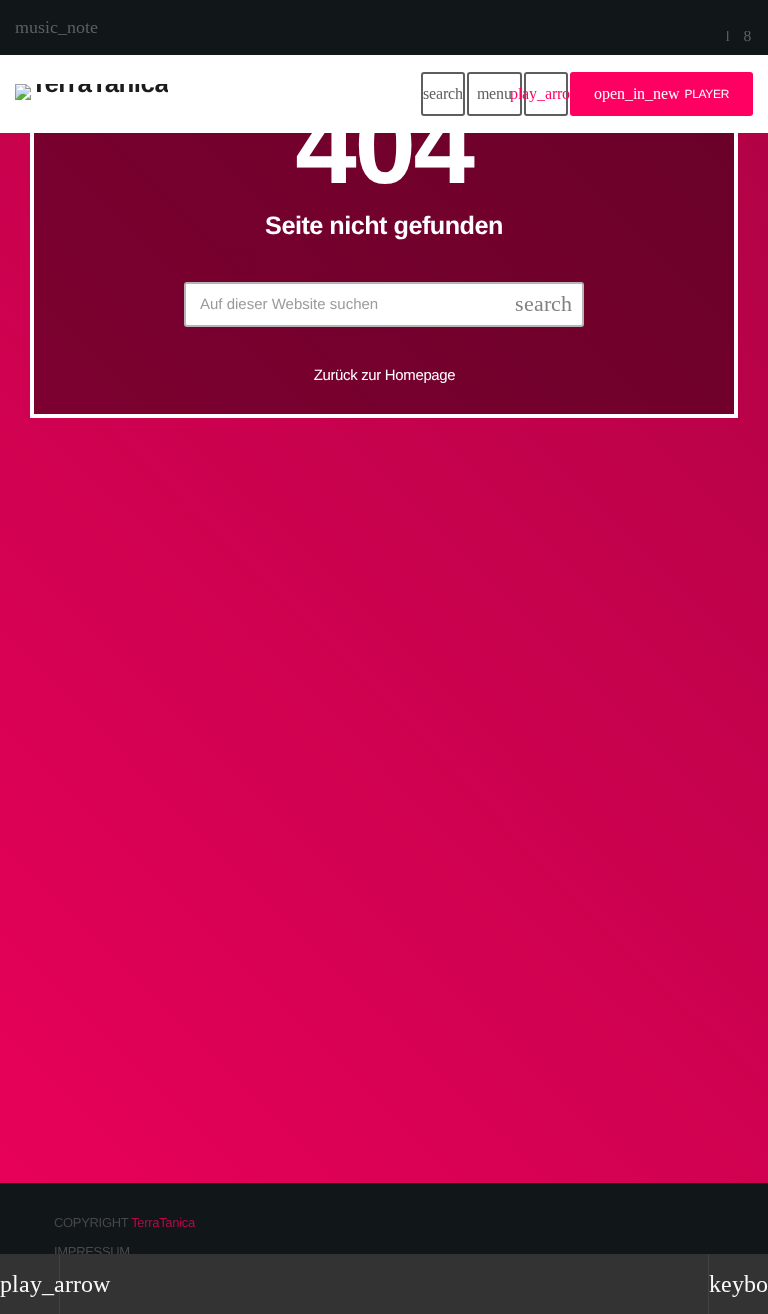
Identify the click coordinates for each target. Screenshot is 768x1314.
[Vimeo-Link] (91, 94)
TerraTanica (163, 1222)
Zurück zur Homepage (385, 375)
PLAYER (661, 93)
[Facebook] (747, 38)
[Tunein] (728, 38)
